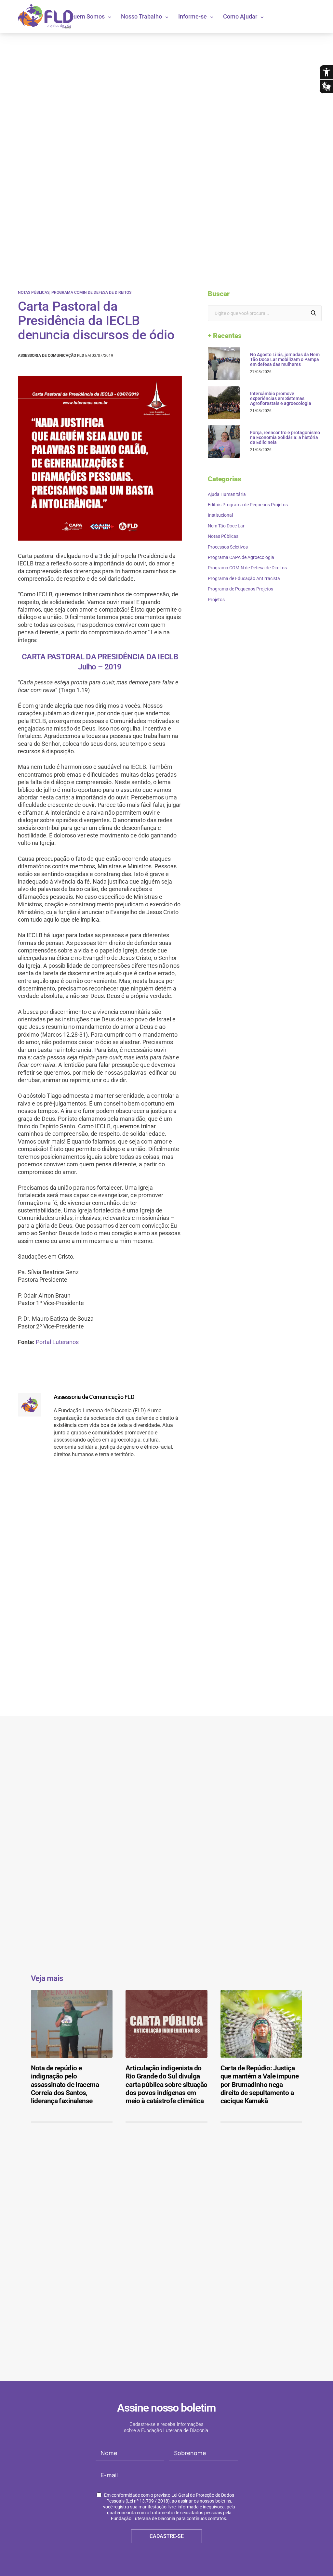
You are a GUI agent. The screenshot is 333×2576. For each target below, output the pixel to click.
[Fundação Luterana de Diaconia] (46, 16)
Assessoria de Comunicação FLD (94, 1397)
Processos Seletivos (228, 547)
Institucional (220, 515)
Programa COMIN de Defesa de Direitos (91, 292)
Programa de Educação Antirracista (244, 578)
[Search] (313, 313)
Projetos (216, 600)
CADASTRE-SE (167, 2536)
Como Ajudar (240, 16)
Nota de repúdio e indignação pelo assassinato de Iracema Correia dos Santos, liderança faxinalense (65, 2084)
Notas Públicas (34, 292)
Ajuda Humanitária (227, 494)
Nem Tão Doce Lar (226, 526)
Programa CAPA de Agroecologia (241, 557)
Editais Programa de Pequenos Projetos (248, 505)
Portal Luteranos (57, 1342)
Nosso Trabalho (141, 16)
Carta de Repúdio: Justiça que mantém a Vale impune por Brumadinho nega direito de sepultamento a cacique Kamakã (260, 2084)
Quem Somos (87, 16)
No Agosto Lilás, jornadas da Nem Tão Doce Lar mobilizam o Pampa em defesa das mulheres (285, 360)
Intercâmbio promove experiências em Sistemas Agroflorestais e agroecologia (281, 399)
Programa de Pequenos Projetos (240, 589)
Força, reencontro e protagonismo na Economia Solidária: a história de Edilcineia (285, 438)
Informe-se (193, 16)
